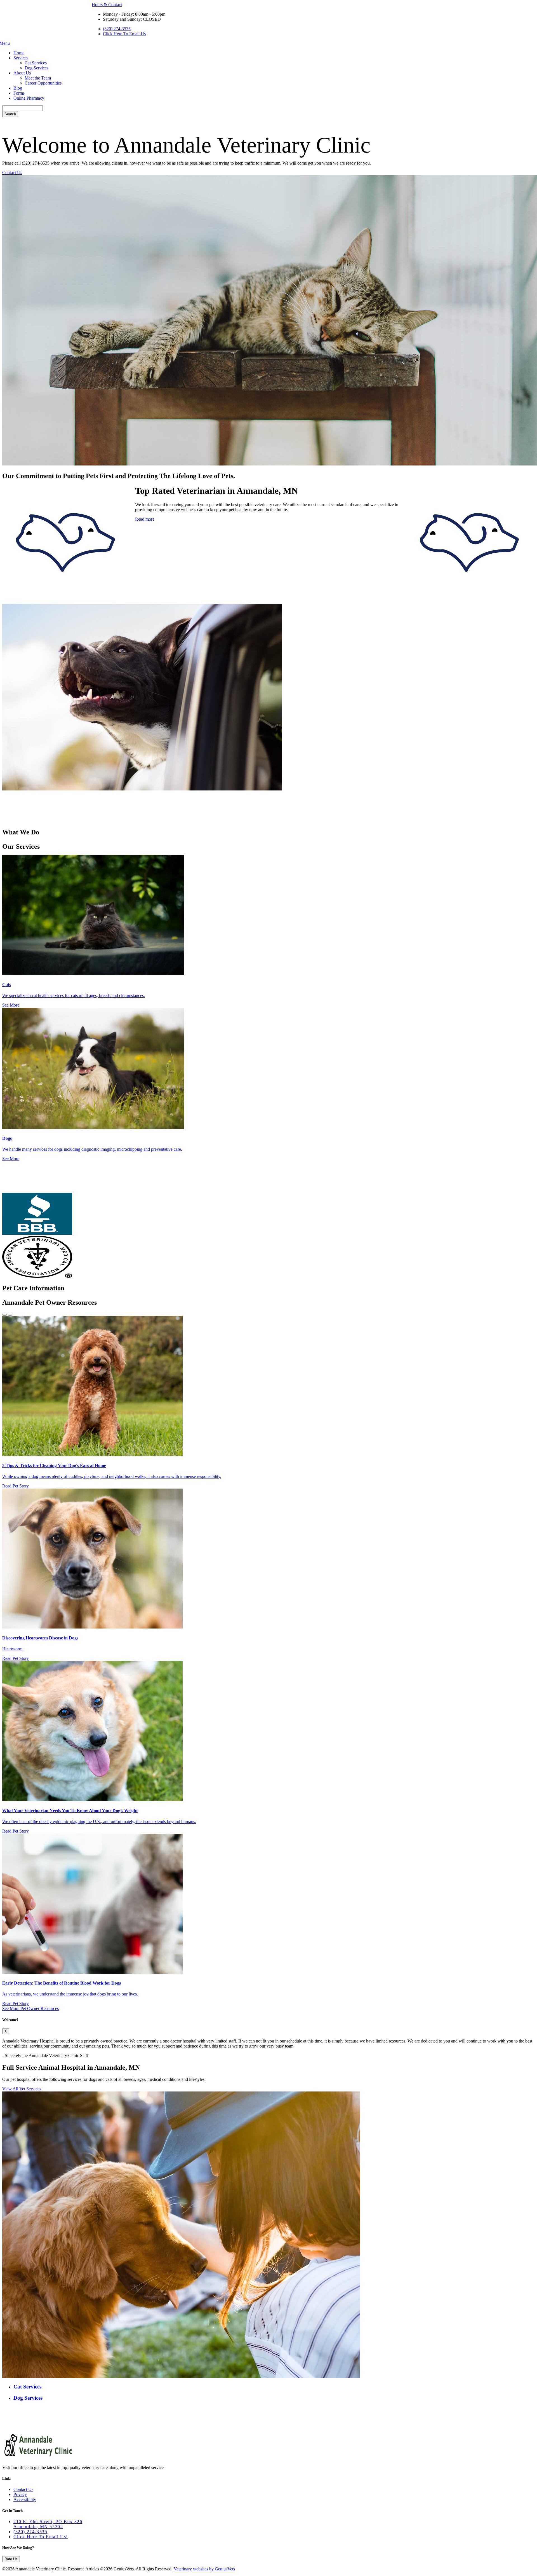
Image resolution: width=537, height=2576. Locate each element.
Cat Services (36, 63)
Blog (18, 88)
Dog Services (36, 68)
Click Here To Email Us (124, 34)
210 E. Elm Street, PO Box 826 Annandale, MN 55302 (48, 2524)
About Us (22, 73)
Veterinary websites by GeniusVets (204, 2569)
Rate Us (11, 2559)
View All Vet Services (22, 2089)
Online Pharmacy (29, 98)
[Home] (39, 2458)
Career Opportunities (43, 83)
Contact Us (12, 173)
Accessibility (25, 2499)
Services (21, 58)
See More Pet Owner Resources (30, 2008)
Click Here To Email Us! (41, 2537)
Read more (145, 519)
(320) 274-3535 (117, 29)
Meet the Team (38, 78)
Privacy (20, 2494)
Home (19, 53)
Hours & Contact (107, 5)
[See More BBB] (37, 1233)
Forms (19, 93)
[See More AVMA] (37, 1276)
